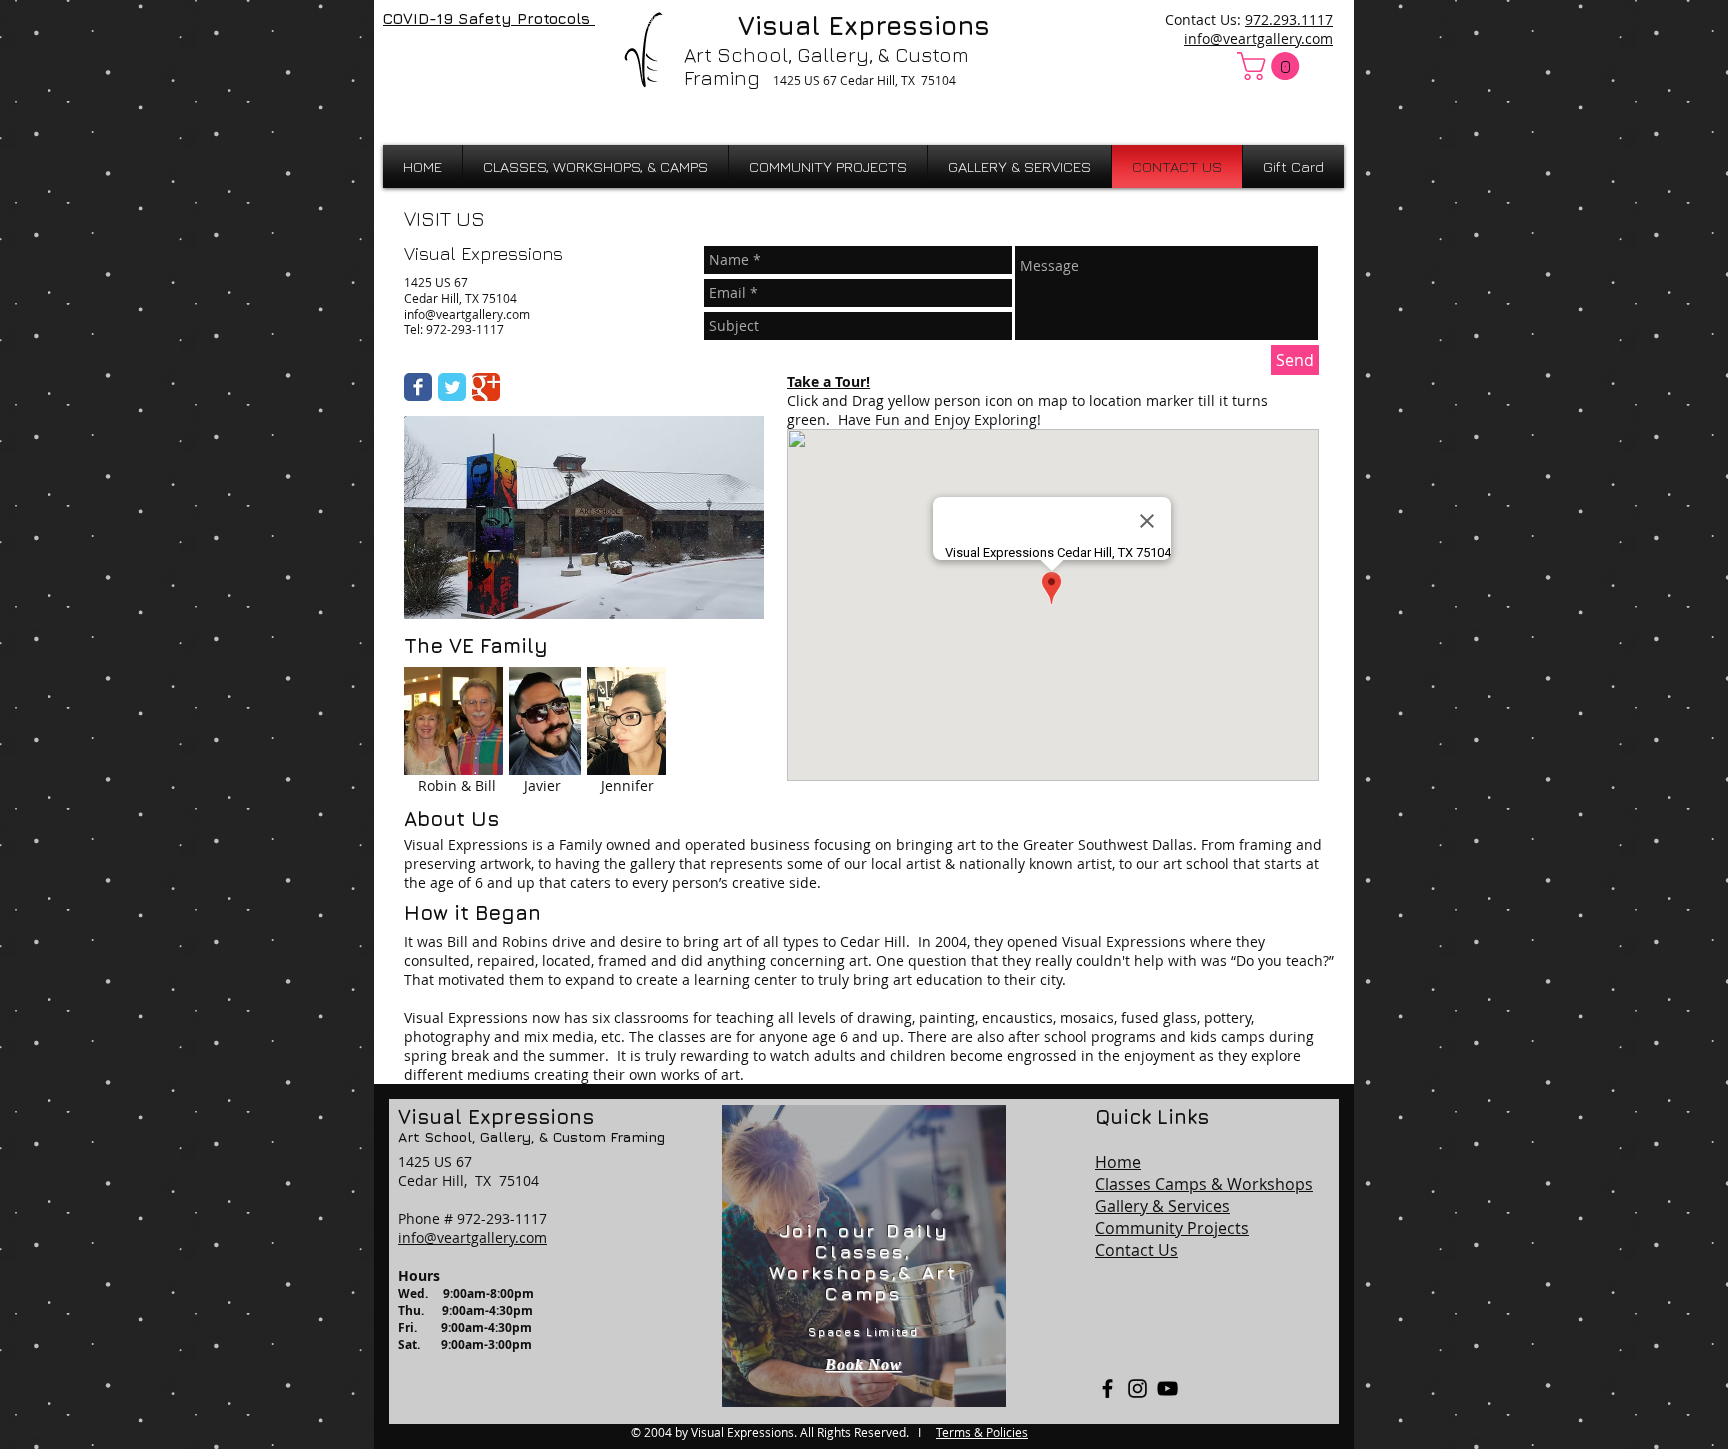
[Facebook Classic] (418, 387)
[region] (864, 1256)
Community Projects (1172, 1228)
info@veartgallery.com (1258, 38)
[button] (1271, 66)
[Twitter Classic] (452, 387)
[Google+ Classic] (486, 387)
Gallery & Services (1162, 1206)
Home (1118, 1162)
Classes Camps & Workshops (1204, 1184)
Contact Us (1136, 1250)
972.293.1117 (1289, 19)
